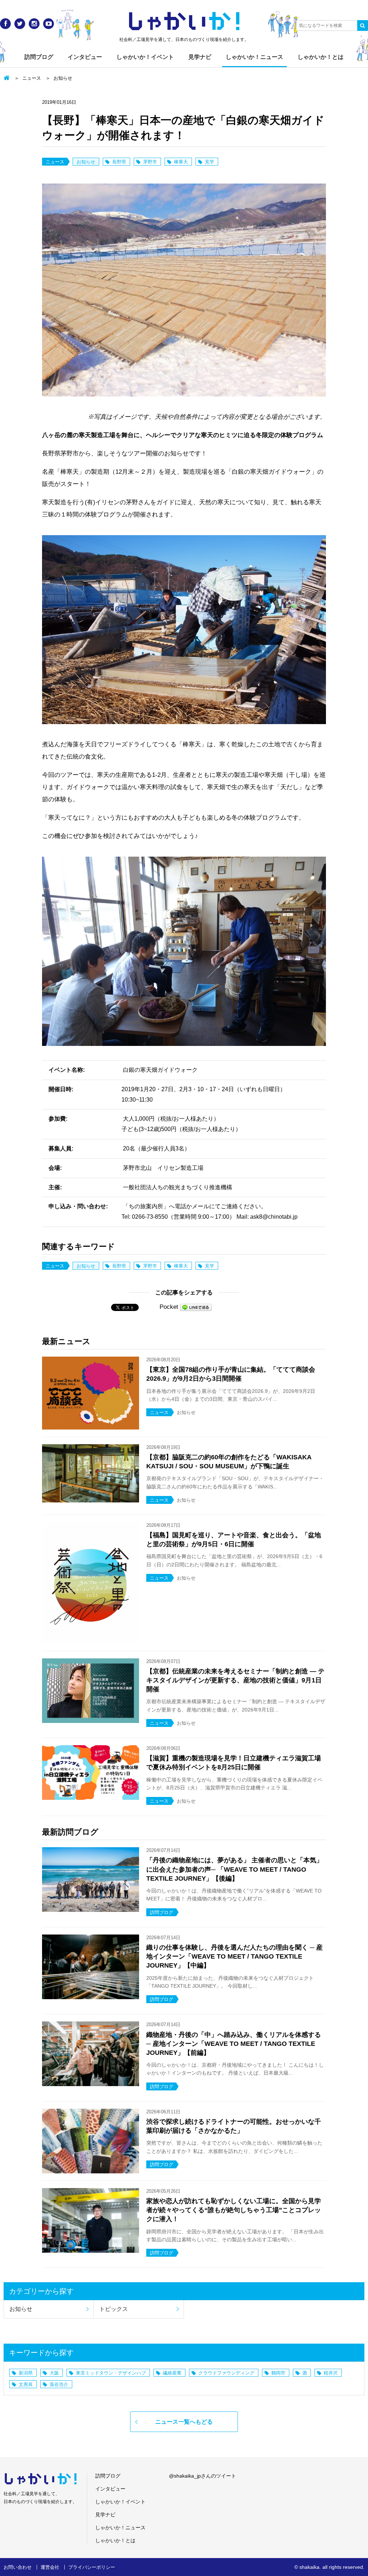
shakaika (309, 2567)
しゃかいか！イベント (145, 57)
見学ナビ (200, 57)
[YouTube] (49, 24)
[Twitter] (20, 24)
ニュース (32, 78)
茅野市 (150, 162)
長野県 (119, 162)
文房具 (26, 2384)
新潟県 (26, 2373)
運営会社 (50, 2567)
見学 (210, 162)
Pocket (169, 1307)
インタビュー (85, 57)
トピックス (114, 2309)
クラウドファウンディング (226, 2373)
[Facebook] (5, 24)
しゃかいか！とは (321, 57)
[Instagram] (34, 24)
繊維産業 (172, 2373)
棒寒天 (181, 162)
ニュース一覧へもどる (184, 2422)
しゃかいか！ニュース (254, 57)
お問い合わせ (18, 2567)
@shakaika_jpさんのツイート (203, 2476)
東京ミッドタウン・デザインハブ (111, 2373)
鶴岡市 (278, 2373)
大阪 (54, 2373)
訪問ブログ (39, 57)
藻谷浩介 (59, 2384)
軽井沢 (331, 2373)
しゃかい (184, 22)
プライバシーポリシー (92, 2567)
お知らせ (63, 78)
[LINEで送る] (196, 1307)
